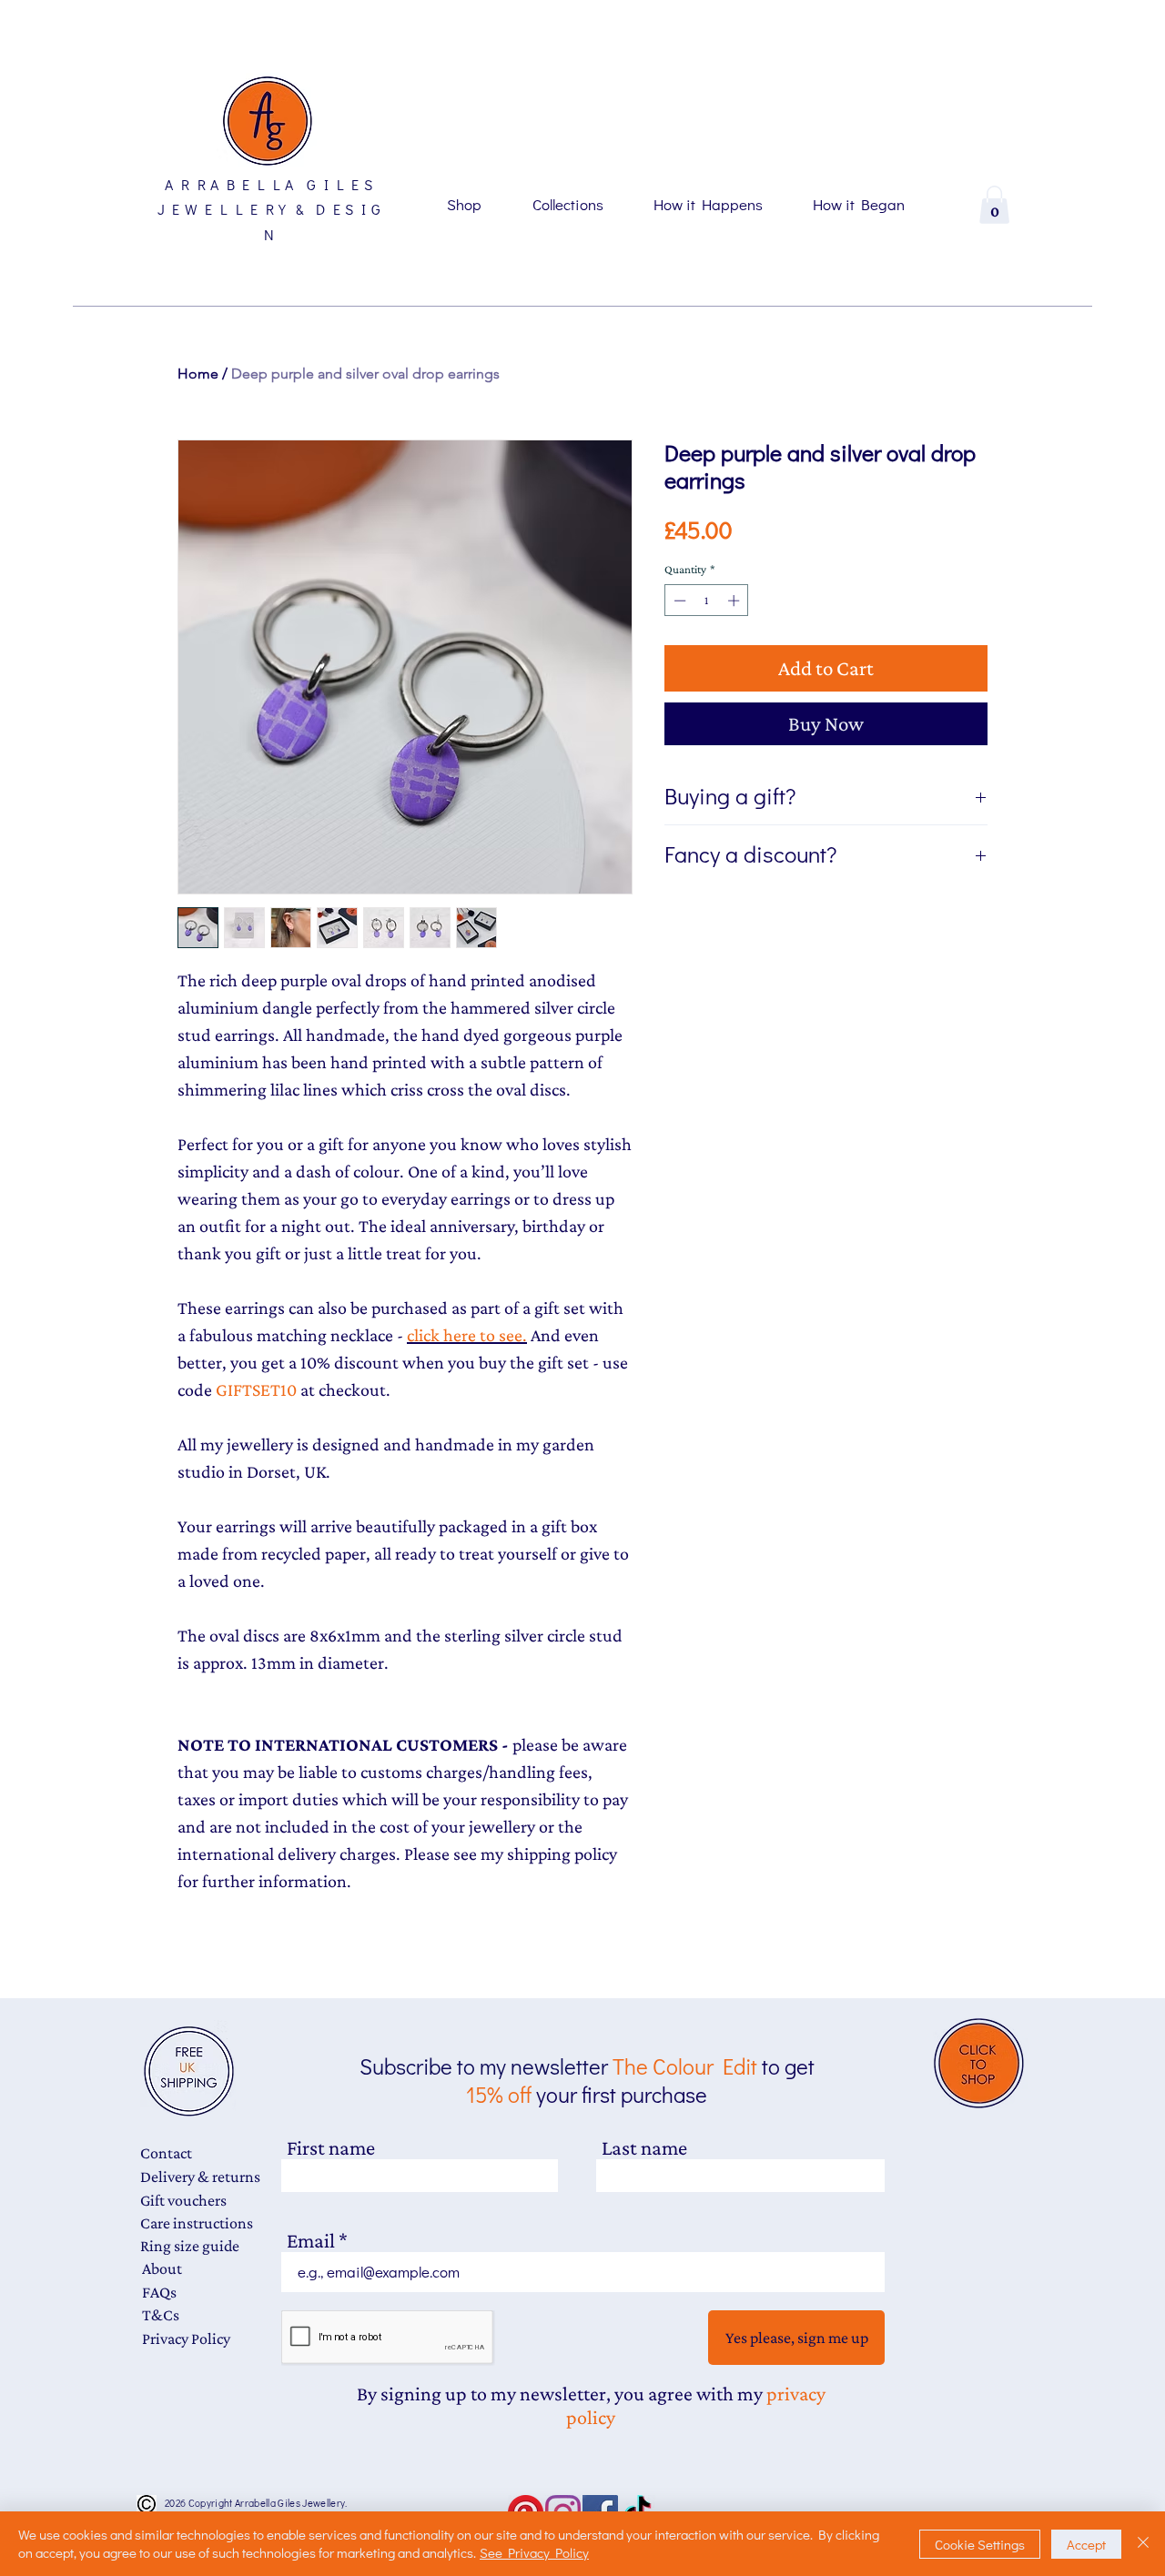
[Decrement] (678, 601)
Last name (644, 2148)
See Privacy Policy (534, 2552)
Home (198, 374)
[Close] (1143, 2544)
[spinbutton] (707, 601)
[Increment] (735, 601)
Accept (1086, 2544)
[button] (994, 205)
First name (331, 2148)
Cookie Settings (980, 2544)
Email (311, 2241)
